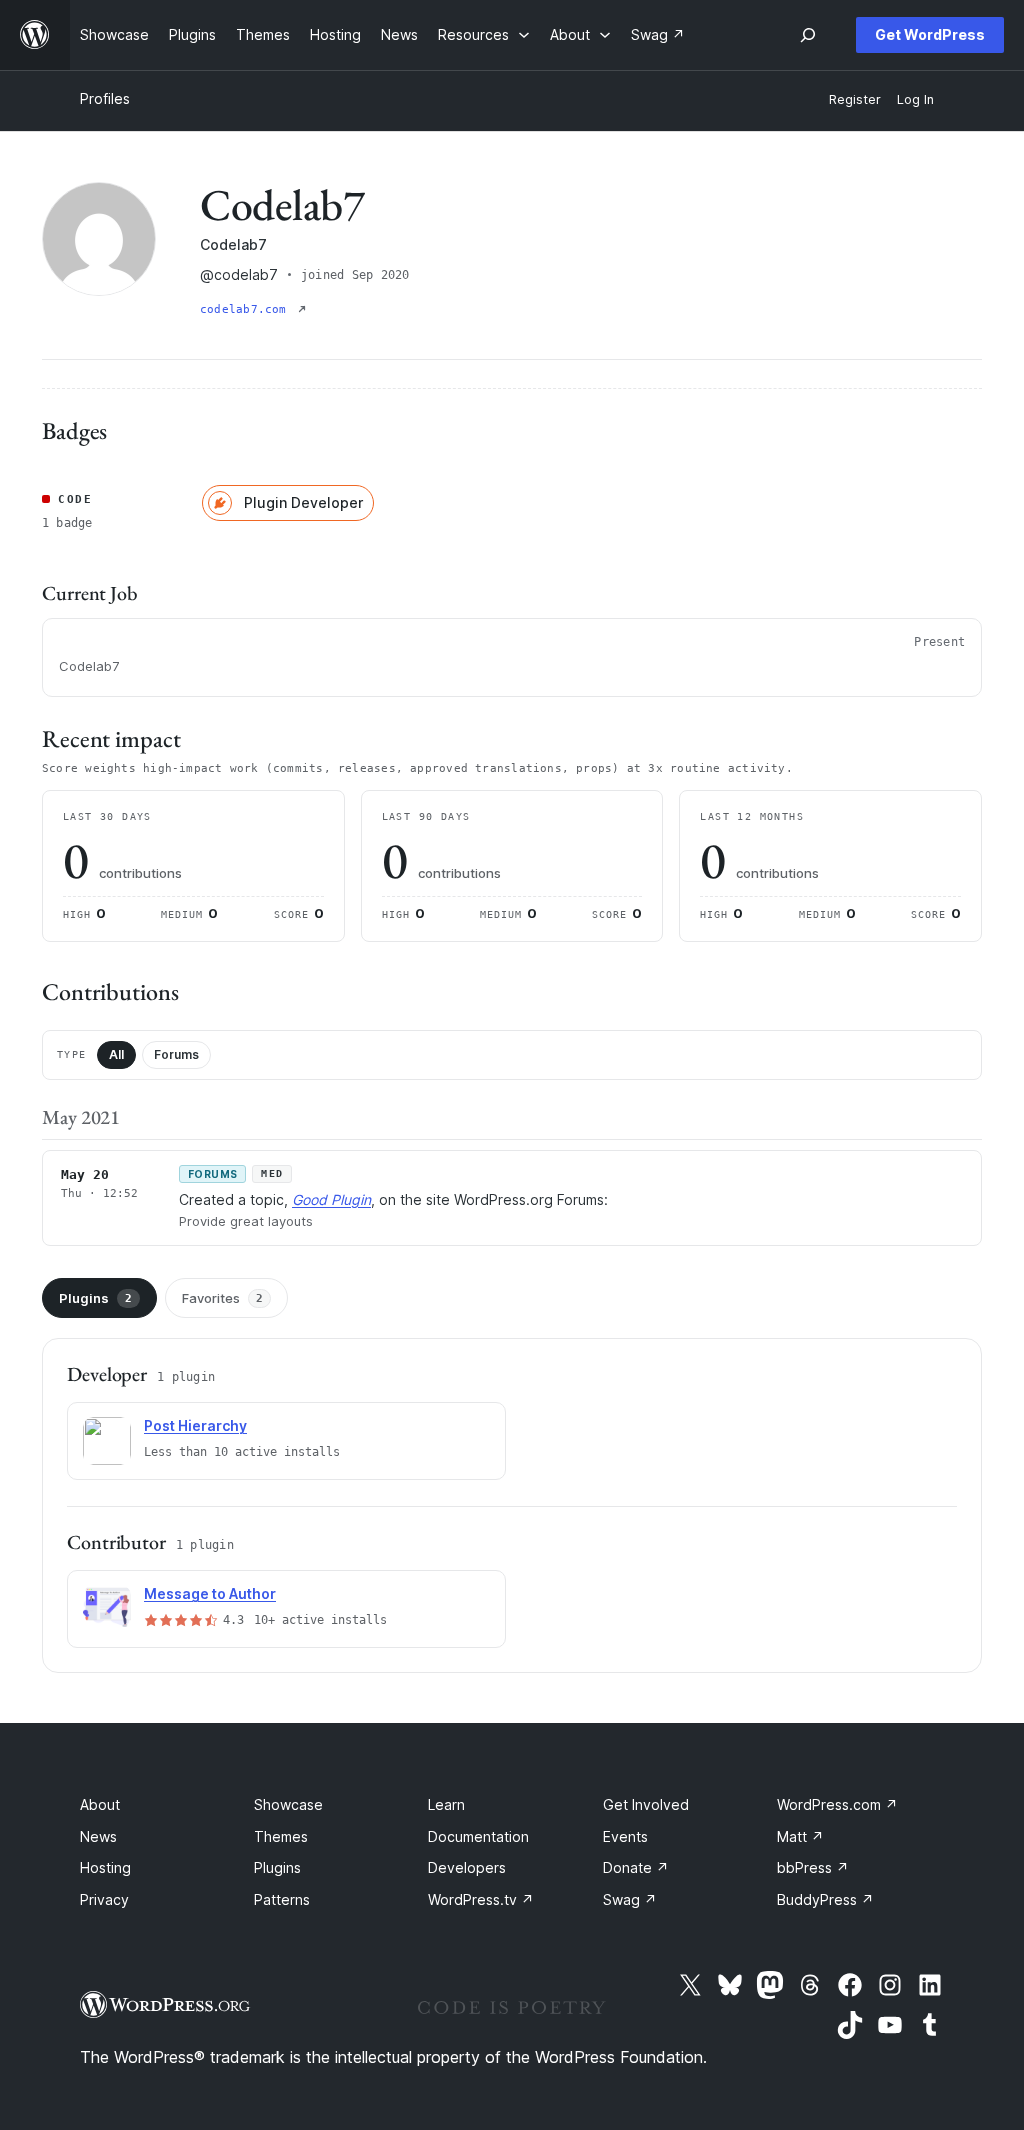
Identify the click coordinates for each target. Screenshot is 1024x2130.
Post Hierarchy (195, 1425)
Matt (800, 1836)
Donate (636, 1867)
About (100, 1804)
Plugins (95, 1298)
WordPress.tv (481, 1899)
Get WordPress (930, 34)
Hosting (105, 1867)
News (98, 1836)
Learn (446, 1804)
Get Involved (646, 1804)
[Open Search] (808, 35)
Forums (176, 1054)
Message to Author (210, 1593)
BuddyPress (825, 1899)
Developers (467, 1867)
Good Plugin (331, 1199)
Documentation (478, 1836)
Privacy (104, 1899)
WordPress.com (837, 1804)
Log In (915, 99)
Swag (630, 1899)
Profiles (105, 98)
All (116, 1054)
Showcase (288, 1804)
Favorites (222, 1298)
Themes (281, 1836)
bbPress (813, 1867)
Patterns (282, 1899)
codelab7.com (247, 309)
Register (855, 99)
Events (625, 1836)
